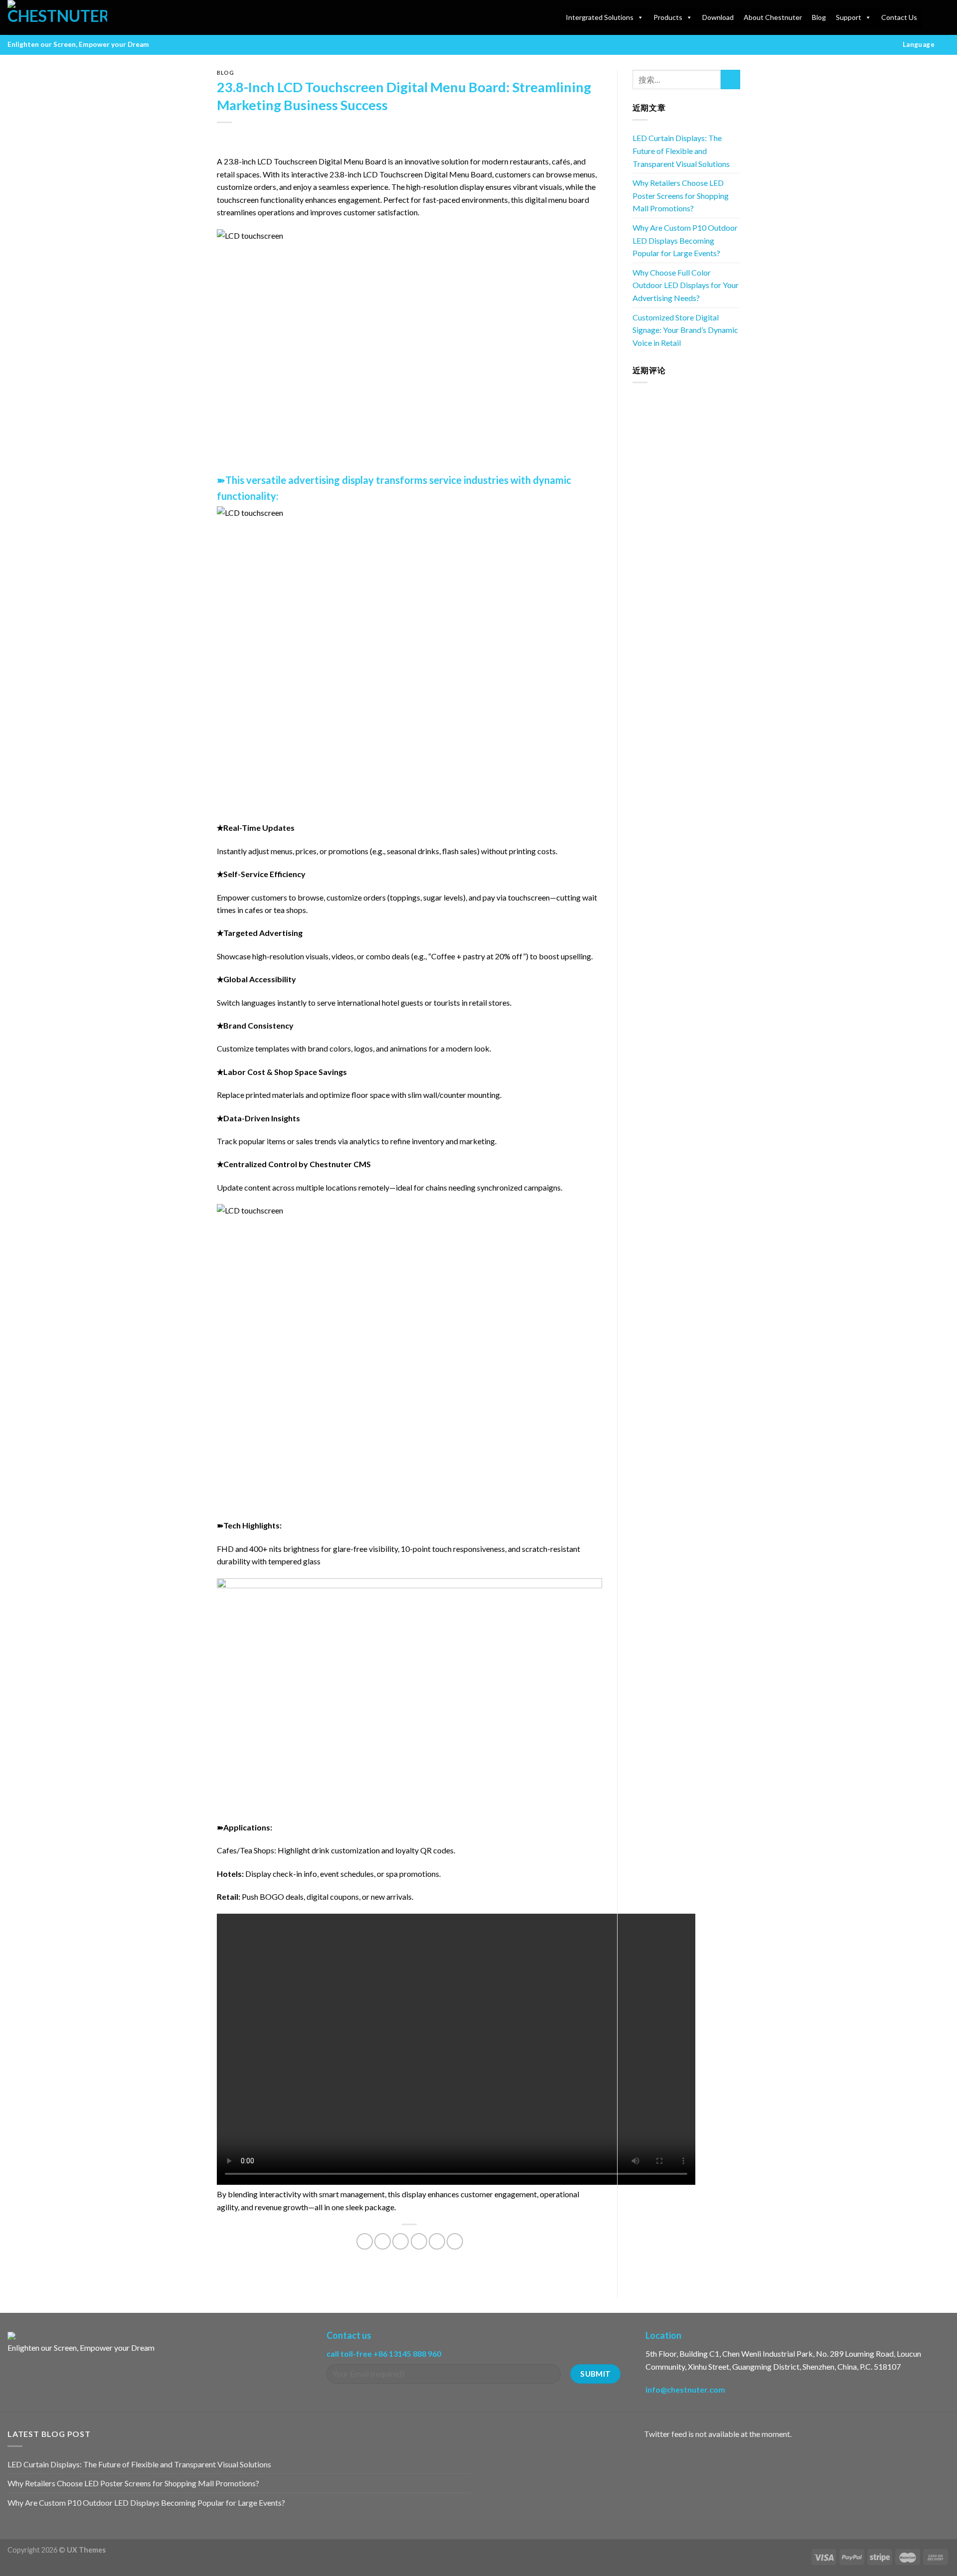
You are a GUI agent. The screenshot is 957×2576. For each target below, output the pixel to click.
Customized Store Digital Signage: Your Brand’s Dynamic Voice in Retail (685, 330)
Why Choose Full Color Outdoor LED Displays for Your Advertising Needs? (686, 285)
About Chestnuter (773, 17)
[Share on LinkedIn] (455, 2241)
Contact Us (899, 17)
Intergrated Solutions (600, 17)
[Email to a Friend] (400, 2241)
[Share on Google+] (437, 2241)
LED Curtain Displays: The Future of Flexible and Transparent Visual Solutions (681, 151)
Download (718, 17)
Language (919, 44)
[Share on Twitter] (383, 2241)
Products (668, 17)
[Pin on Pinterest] (419, 2241)
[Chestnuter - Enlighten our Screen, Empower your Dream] (57, 17)
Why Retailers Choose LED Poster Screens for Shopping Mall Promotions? (681, 195)
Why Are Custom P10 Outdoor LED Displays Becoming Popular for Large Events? (685, 240)
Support (849, 17)
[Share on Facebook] (365, 2241)
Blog (819, 17)
